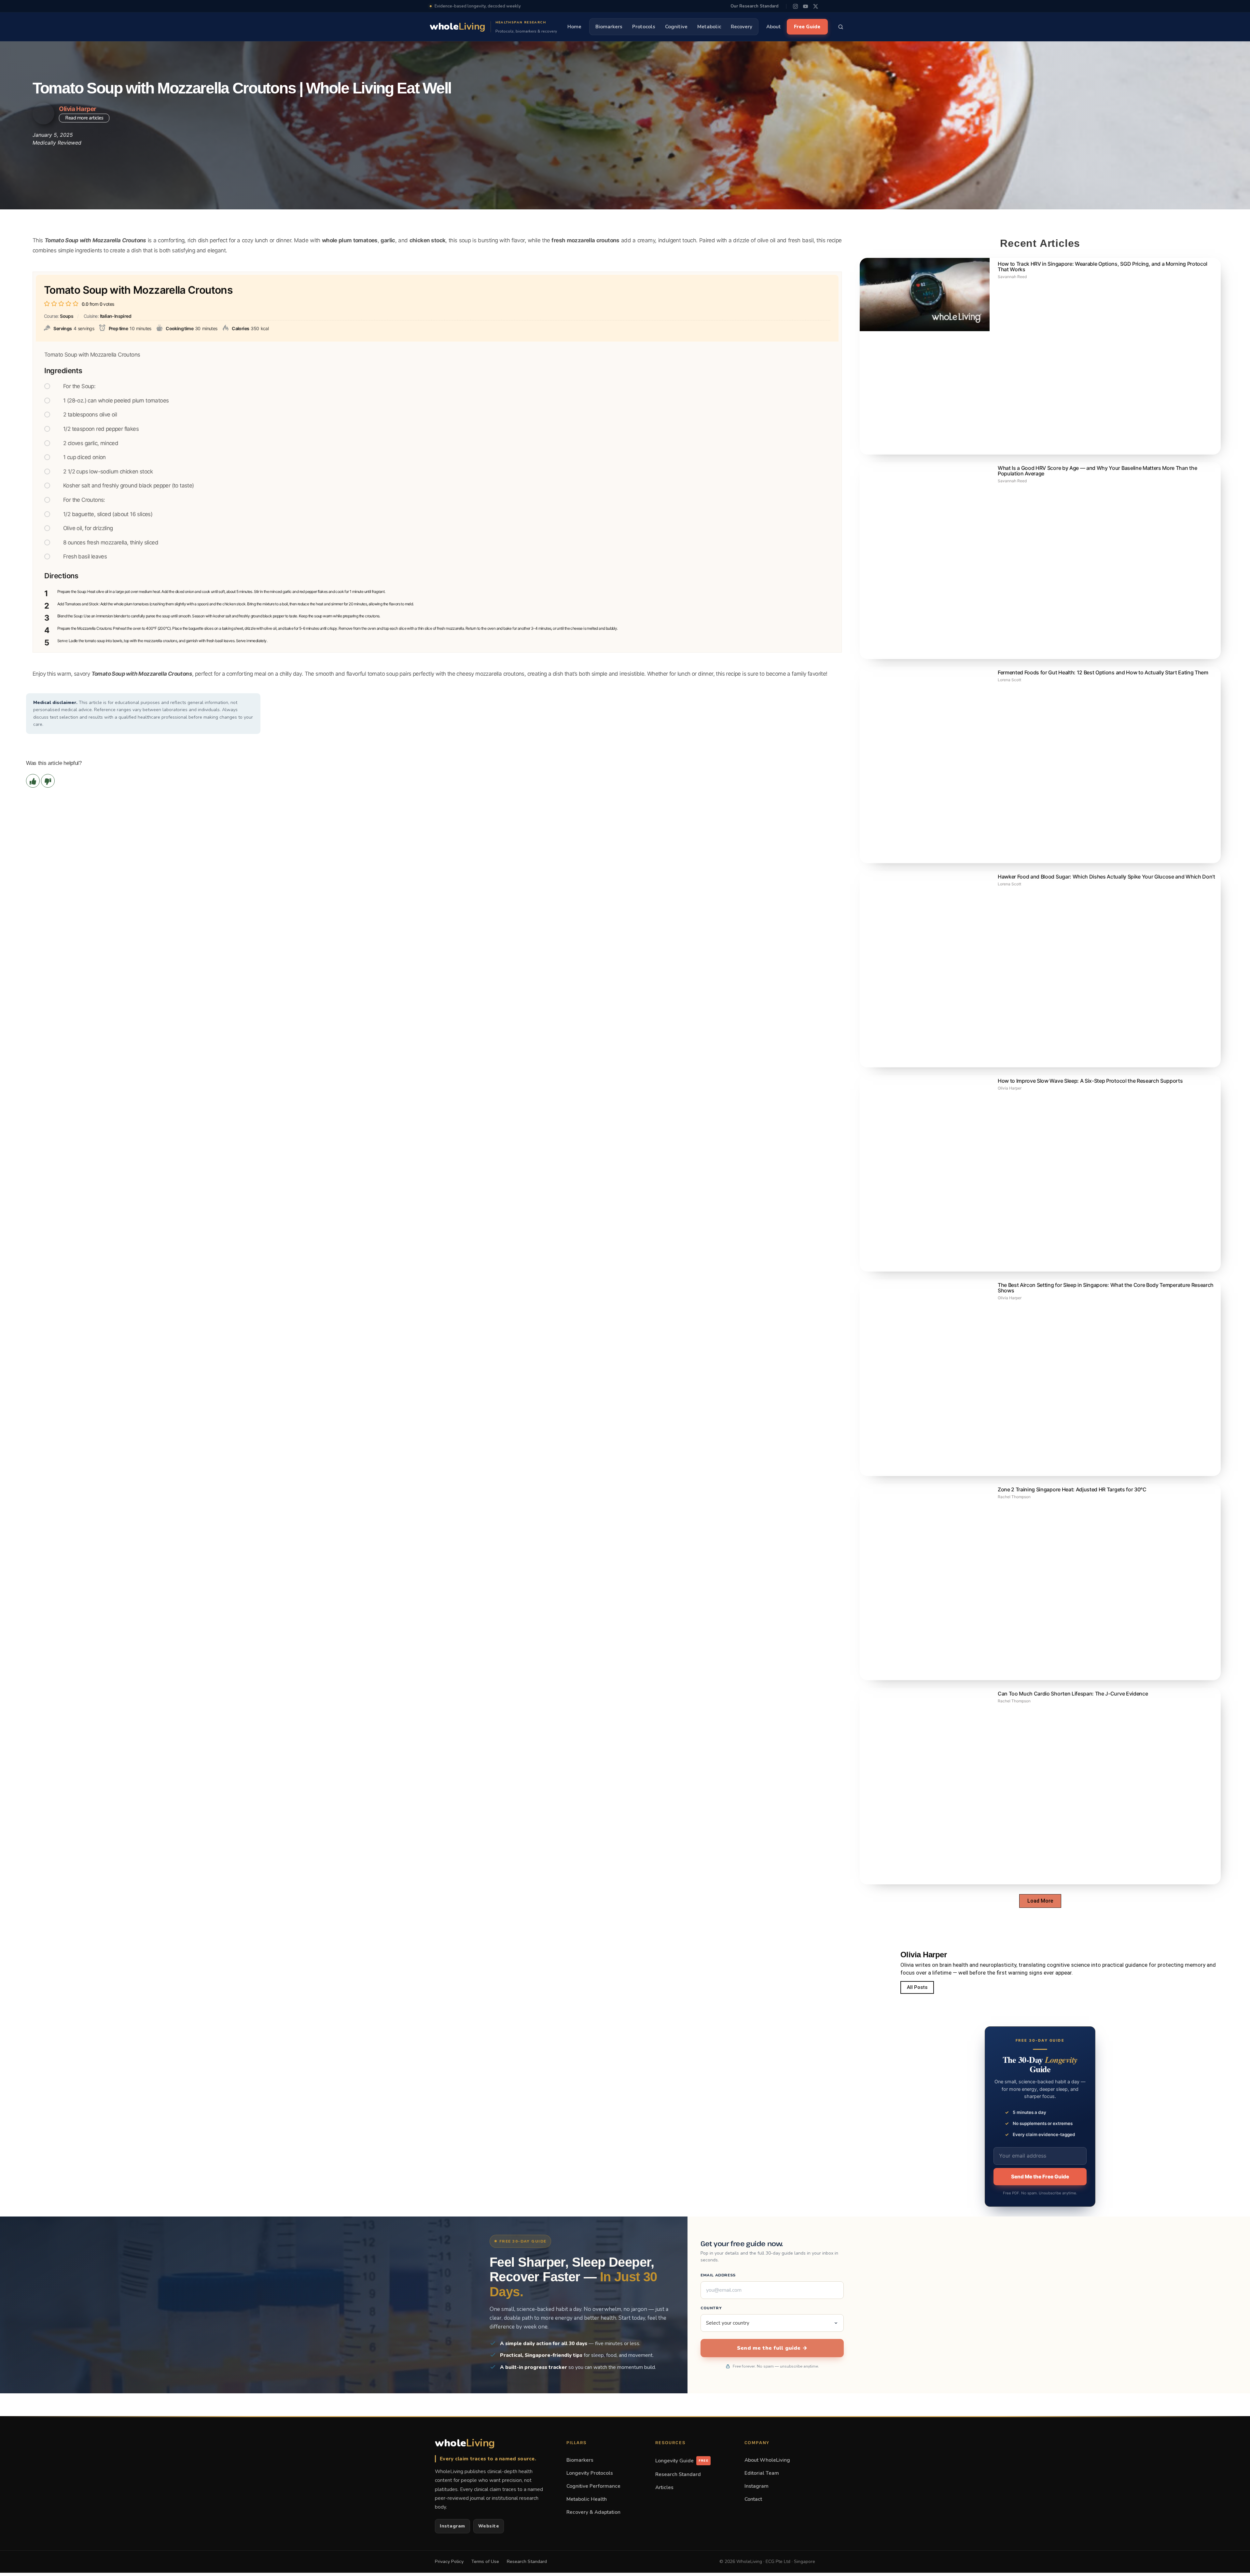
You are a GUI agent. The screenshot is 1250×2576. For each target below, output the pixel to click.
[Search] (841, 27)
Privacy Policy (449, 2562)
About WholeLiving (767, 2460)
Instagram (452, 2526)
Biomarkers (609, 27)
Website (489, 2526)
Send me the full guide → (772, 2348)
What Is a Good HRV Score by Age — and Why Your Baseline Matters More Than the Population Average (1097, 471)
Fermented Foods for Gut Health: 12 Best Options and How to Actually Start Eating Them (1103, 672)
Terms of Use (485, 2562)
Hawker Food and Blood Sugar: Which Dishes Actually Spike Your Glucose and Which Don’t (1106, 877)
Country (711, 2308)
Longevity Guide (682, 2461)
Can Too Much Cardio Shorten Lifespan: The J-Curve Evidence (1073, 1694)
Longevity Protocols (590, 2473)
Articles (664, 2487)
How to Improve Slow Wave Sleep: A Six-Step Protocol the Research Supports (1090, 1081)
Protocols (644, 27)
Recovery (742, 27)
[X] (816, 6)
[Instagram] (795, 6)
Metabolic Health (587, 2499)
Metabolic (709, 27)
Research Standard (678, 2474)
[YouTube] (806, 6)
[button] (1040, 1901)
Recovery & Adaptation (593, 2512)
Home (574, 27)
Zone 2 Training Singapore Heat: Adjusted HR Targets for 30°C (1072, 1489)
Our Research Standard (754, 6)
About (774, 27)
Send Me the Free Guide (1040, 2177)
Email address (718, 2275)
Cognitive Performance (593, 2486)
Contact (753, 2499)
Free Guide (807, 27)
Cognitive (676, 27)
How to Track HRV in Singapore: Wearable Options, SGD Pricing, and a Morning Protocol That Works (1103, 267)
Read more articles (84, 118)
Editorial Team (762, 2473)
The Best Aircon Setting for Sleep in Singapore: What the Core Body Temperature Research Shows (1106, 1288)
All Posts (917, 1987)
